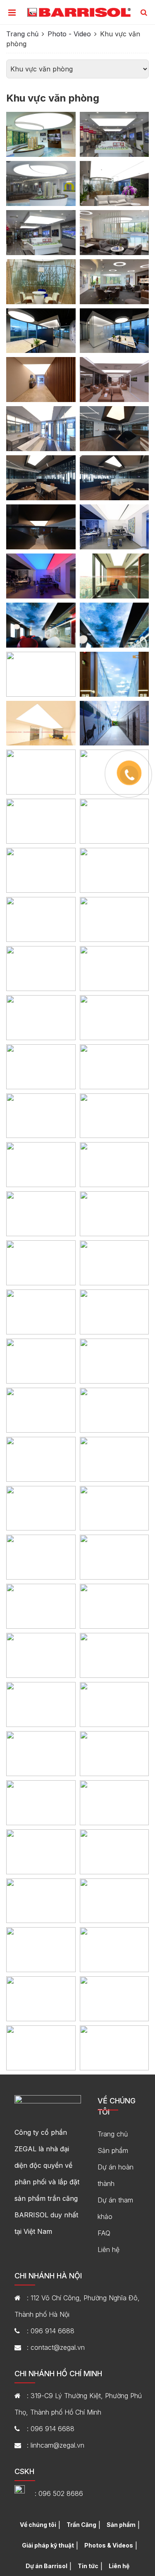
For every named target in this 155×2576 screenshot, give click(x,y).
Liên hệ (108, 2250)
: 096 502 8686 (59, 2493)
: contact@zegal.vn (56, 2347)
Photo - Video (69, 34)
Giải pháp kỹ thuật (48, 2545)
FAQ (104, 2233)
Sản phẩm (113, 2150)
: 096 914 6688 (51, 2331)
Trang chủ (22, 34)
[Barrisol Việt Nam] (79, 12)
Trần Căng (81, 2525)
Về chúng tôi (38, 2525)
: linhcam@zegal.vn (56, 2445)
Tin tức (88, 2566)
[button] (144, 13)
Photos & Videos (109, 2545)
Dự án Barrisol (46, 2566)
